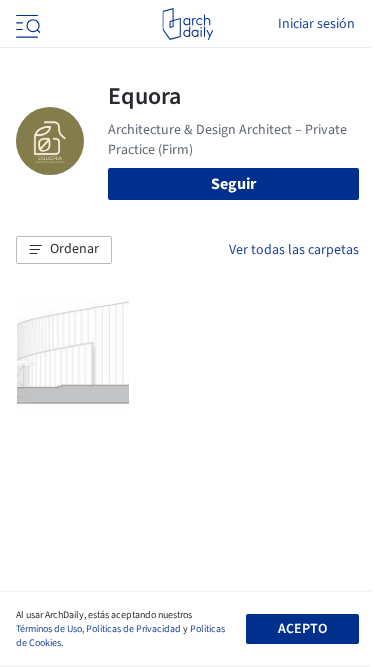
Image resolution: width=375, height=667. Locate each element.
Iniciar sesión (316, 24)
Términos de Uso (49, 629)
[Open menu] (26, 24)
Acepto (302, 629)
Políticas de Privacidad (133, 629)
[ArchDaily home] (187, 24)
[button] (64, 250)
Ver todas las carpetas (294, 250)
